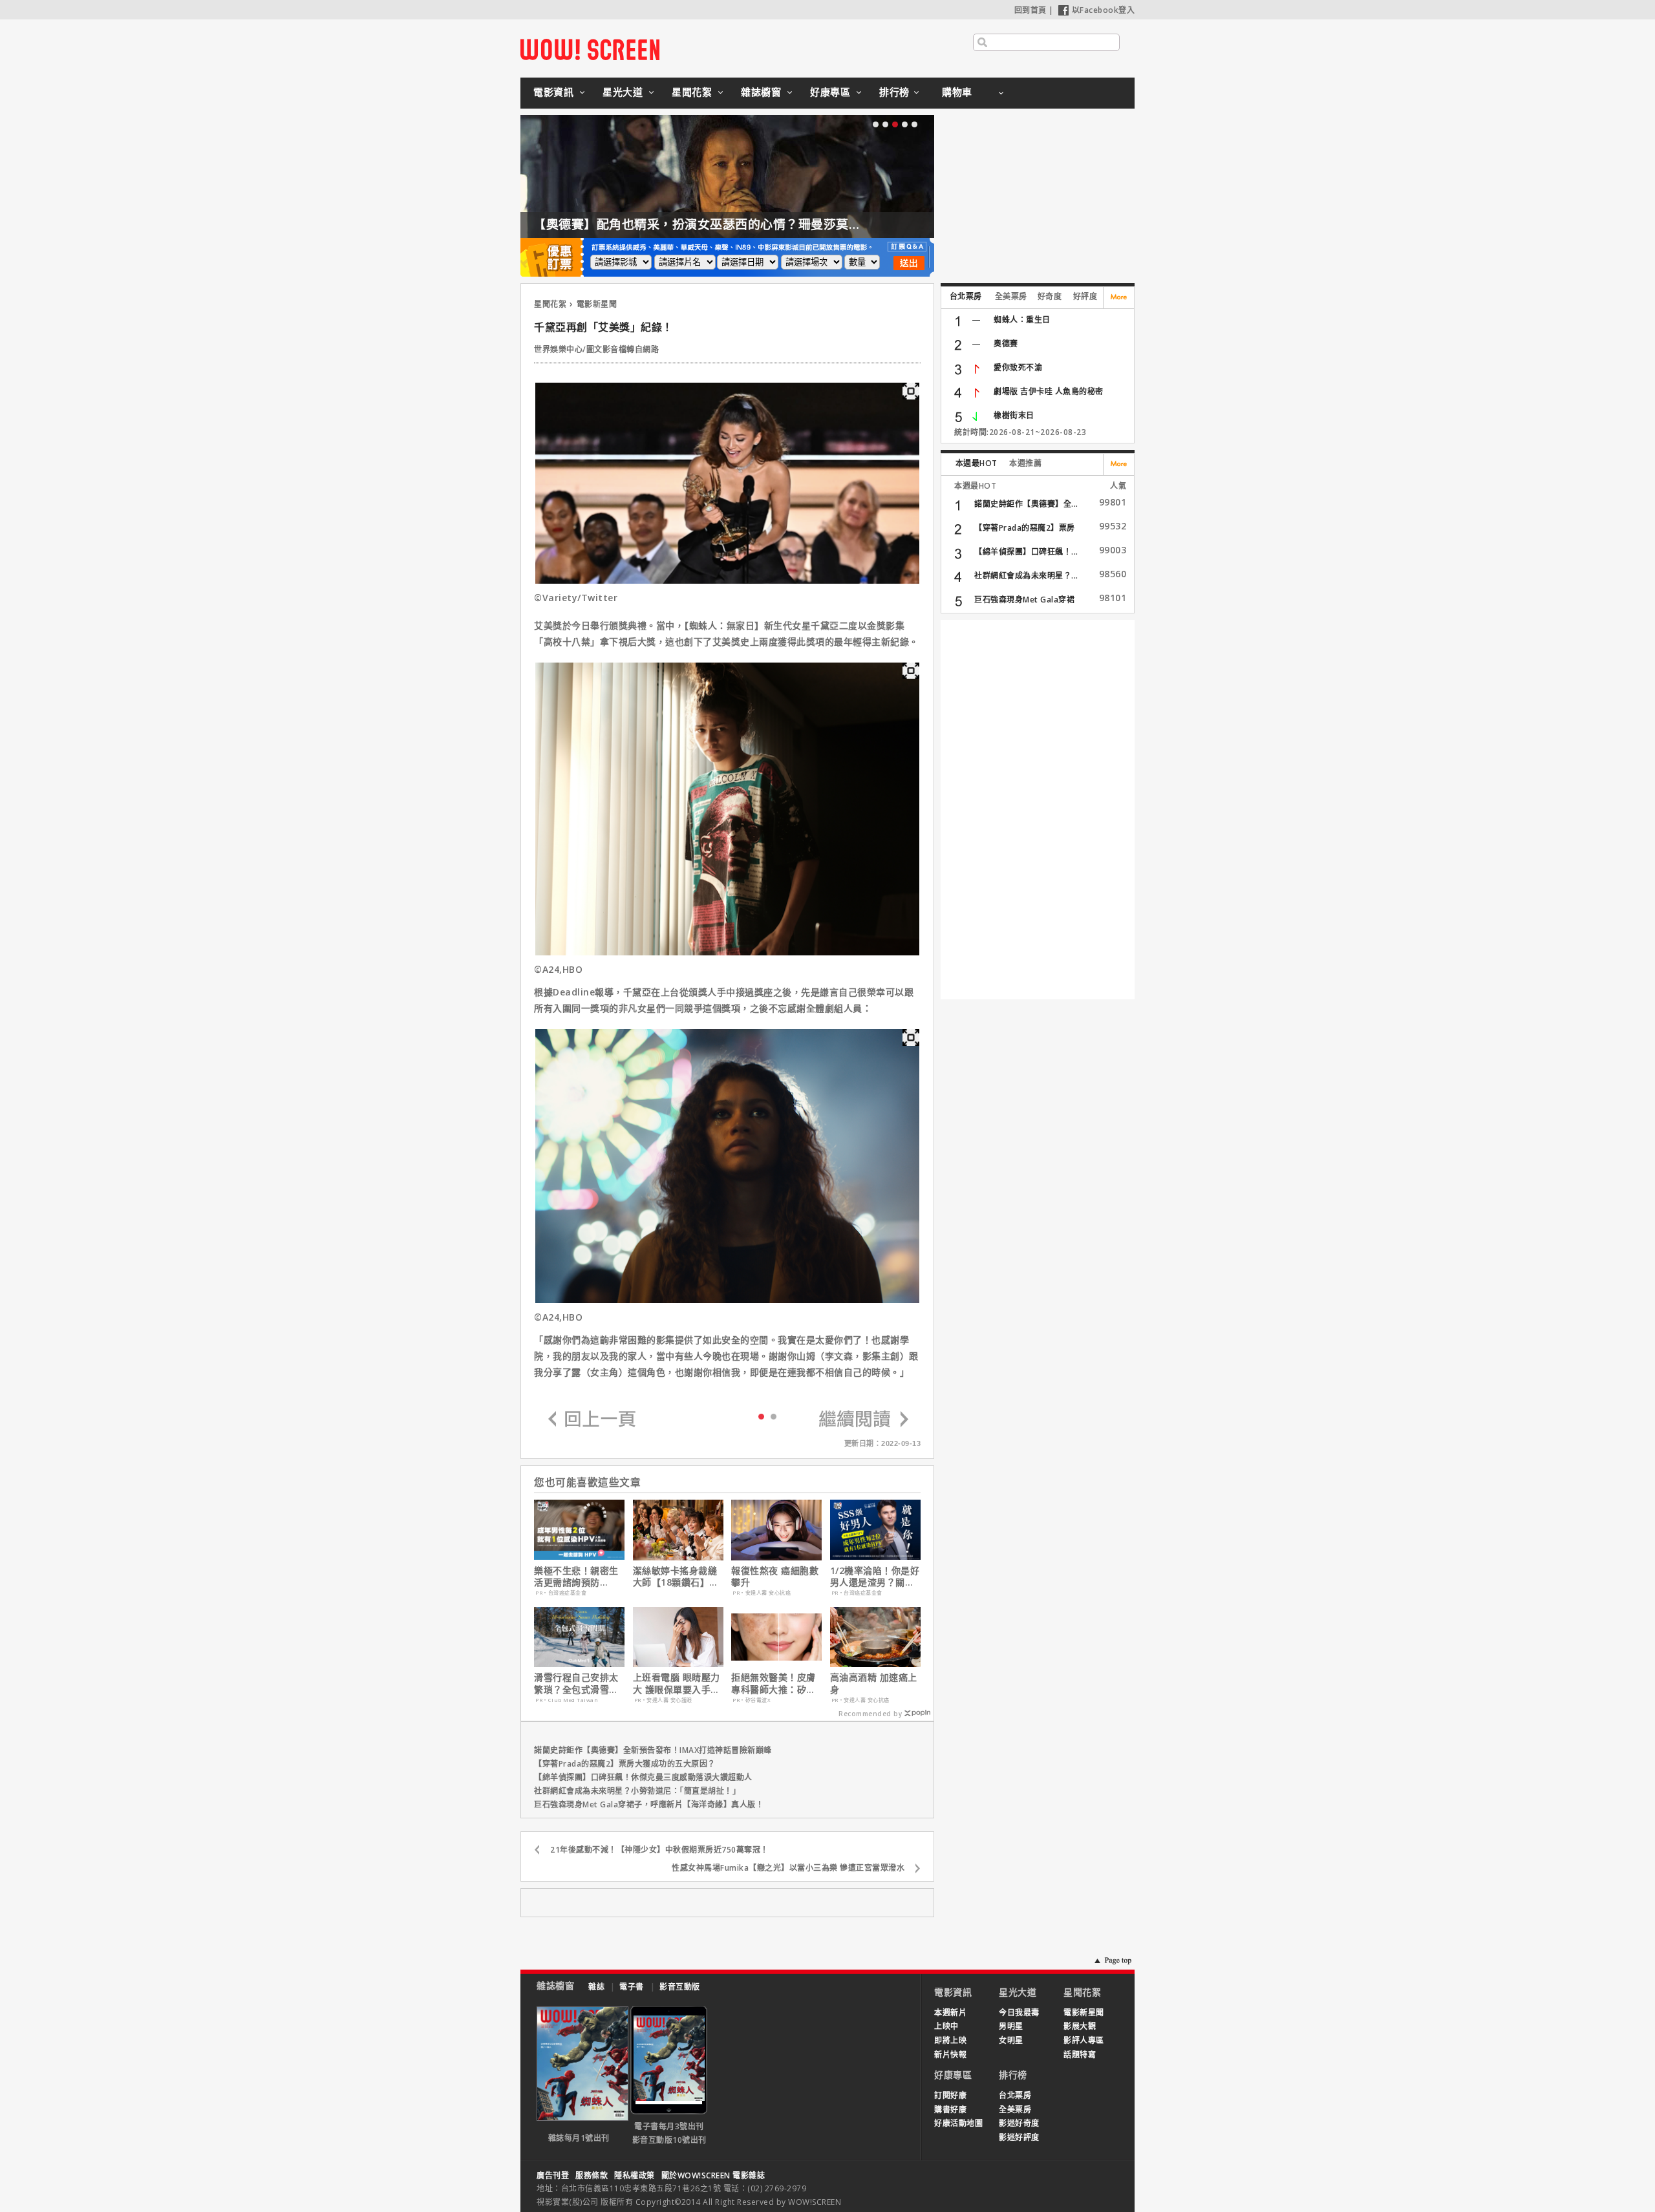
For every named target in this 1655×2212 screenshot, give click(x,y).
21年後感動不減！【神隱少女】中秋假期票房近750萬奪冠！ (659, 1850)
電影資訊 (553, 92)
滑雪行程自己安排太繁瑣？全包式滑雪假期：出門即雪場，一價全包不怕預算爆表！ (576, 1683)
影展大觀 (1080, 2026)
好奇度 (1050, 296)
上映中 (946, 2026)
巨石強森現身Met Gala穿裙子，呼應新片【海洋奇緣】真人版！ (649, 1804)
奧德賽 (1006, 344)
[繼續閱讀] (864, 1420)
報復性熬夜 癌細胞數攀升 (775, 1577)
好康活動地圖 (958, 2123)
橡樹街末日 (1014, 415)
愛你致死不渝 (1018, 367)
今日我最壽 (1019, 2013)
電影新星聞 (597, 304)
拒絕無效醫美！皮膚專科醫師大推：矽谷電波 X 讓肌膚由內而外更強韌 (775, 1683)
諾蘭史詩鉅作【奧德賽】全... (1026, 504)
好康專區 (830, 92)
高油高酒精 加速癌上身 (874, 1683)
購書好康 (950, 2110)
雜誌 (596, 1987)
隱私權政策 (635, 2175)
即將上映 (950, 2040)
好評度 (1085, 296)
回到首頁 (1030, 10)
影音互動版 (680, 1987)
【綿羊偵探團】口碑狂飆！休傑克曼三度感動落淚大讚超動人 (643, 1777)
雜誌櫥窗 (761, 92)
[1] (774, 1416)
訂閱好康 (950, 2095)
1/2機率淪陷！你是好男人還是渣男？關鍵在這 (875, 1577)
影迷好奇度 (1019, 2123)
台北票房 (966, 296)
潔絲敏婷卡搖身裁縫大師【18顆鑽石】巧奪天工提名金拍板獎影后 (676, 1577)
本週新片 (950, 2013)
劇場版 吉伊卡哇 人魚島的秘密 (1049, 391)
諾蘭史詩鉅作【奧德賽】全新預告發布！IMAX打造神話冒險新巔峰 (653, 1750)
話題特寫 (1080, 2055)
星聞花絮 (692, 92)
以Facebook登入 (1104, 10)
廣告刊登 (553, 2175)
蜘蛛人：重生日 (1022, 320)
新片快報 (950, 2055)
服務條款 (592, 2175)
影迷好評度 (1019, 2137)
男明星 (1011, 2026)
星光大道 (623, 92)
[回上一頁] (592, 1420)
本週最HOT (977, 463)
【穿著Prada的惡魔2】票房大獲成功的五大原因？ (625, 1764)
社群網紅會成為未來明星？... (1026, 576)
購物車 (957, 92)
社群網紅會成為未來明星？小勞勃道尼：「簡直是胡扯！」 (637, 1791)
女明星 (1011, 2040)
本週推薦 (1025, 463)
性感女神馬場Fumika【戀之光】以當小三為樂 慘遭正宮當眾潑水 (788, 1868)
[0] (761, 1416)
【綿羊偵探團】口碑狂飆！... (1026, 552)
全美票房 (1011, 296)
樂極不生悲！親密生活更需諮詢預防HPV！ (576, 1577)
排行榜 (894, 92)
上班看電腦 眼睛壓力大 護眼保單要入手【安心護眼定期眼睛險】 (677, 1683)
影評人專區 (1084, 2040)
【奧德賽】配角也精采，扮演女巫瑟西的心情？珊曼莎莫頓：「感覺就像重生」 (751, 224)
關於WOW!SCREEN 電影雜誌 (713, 2175)
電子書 (632, 1987)
